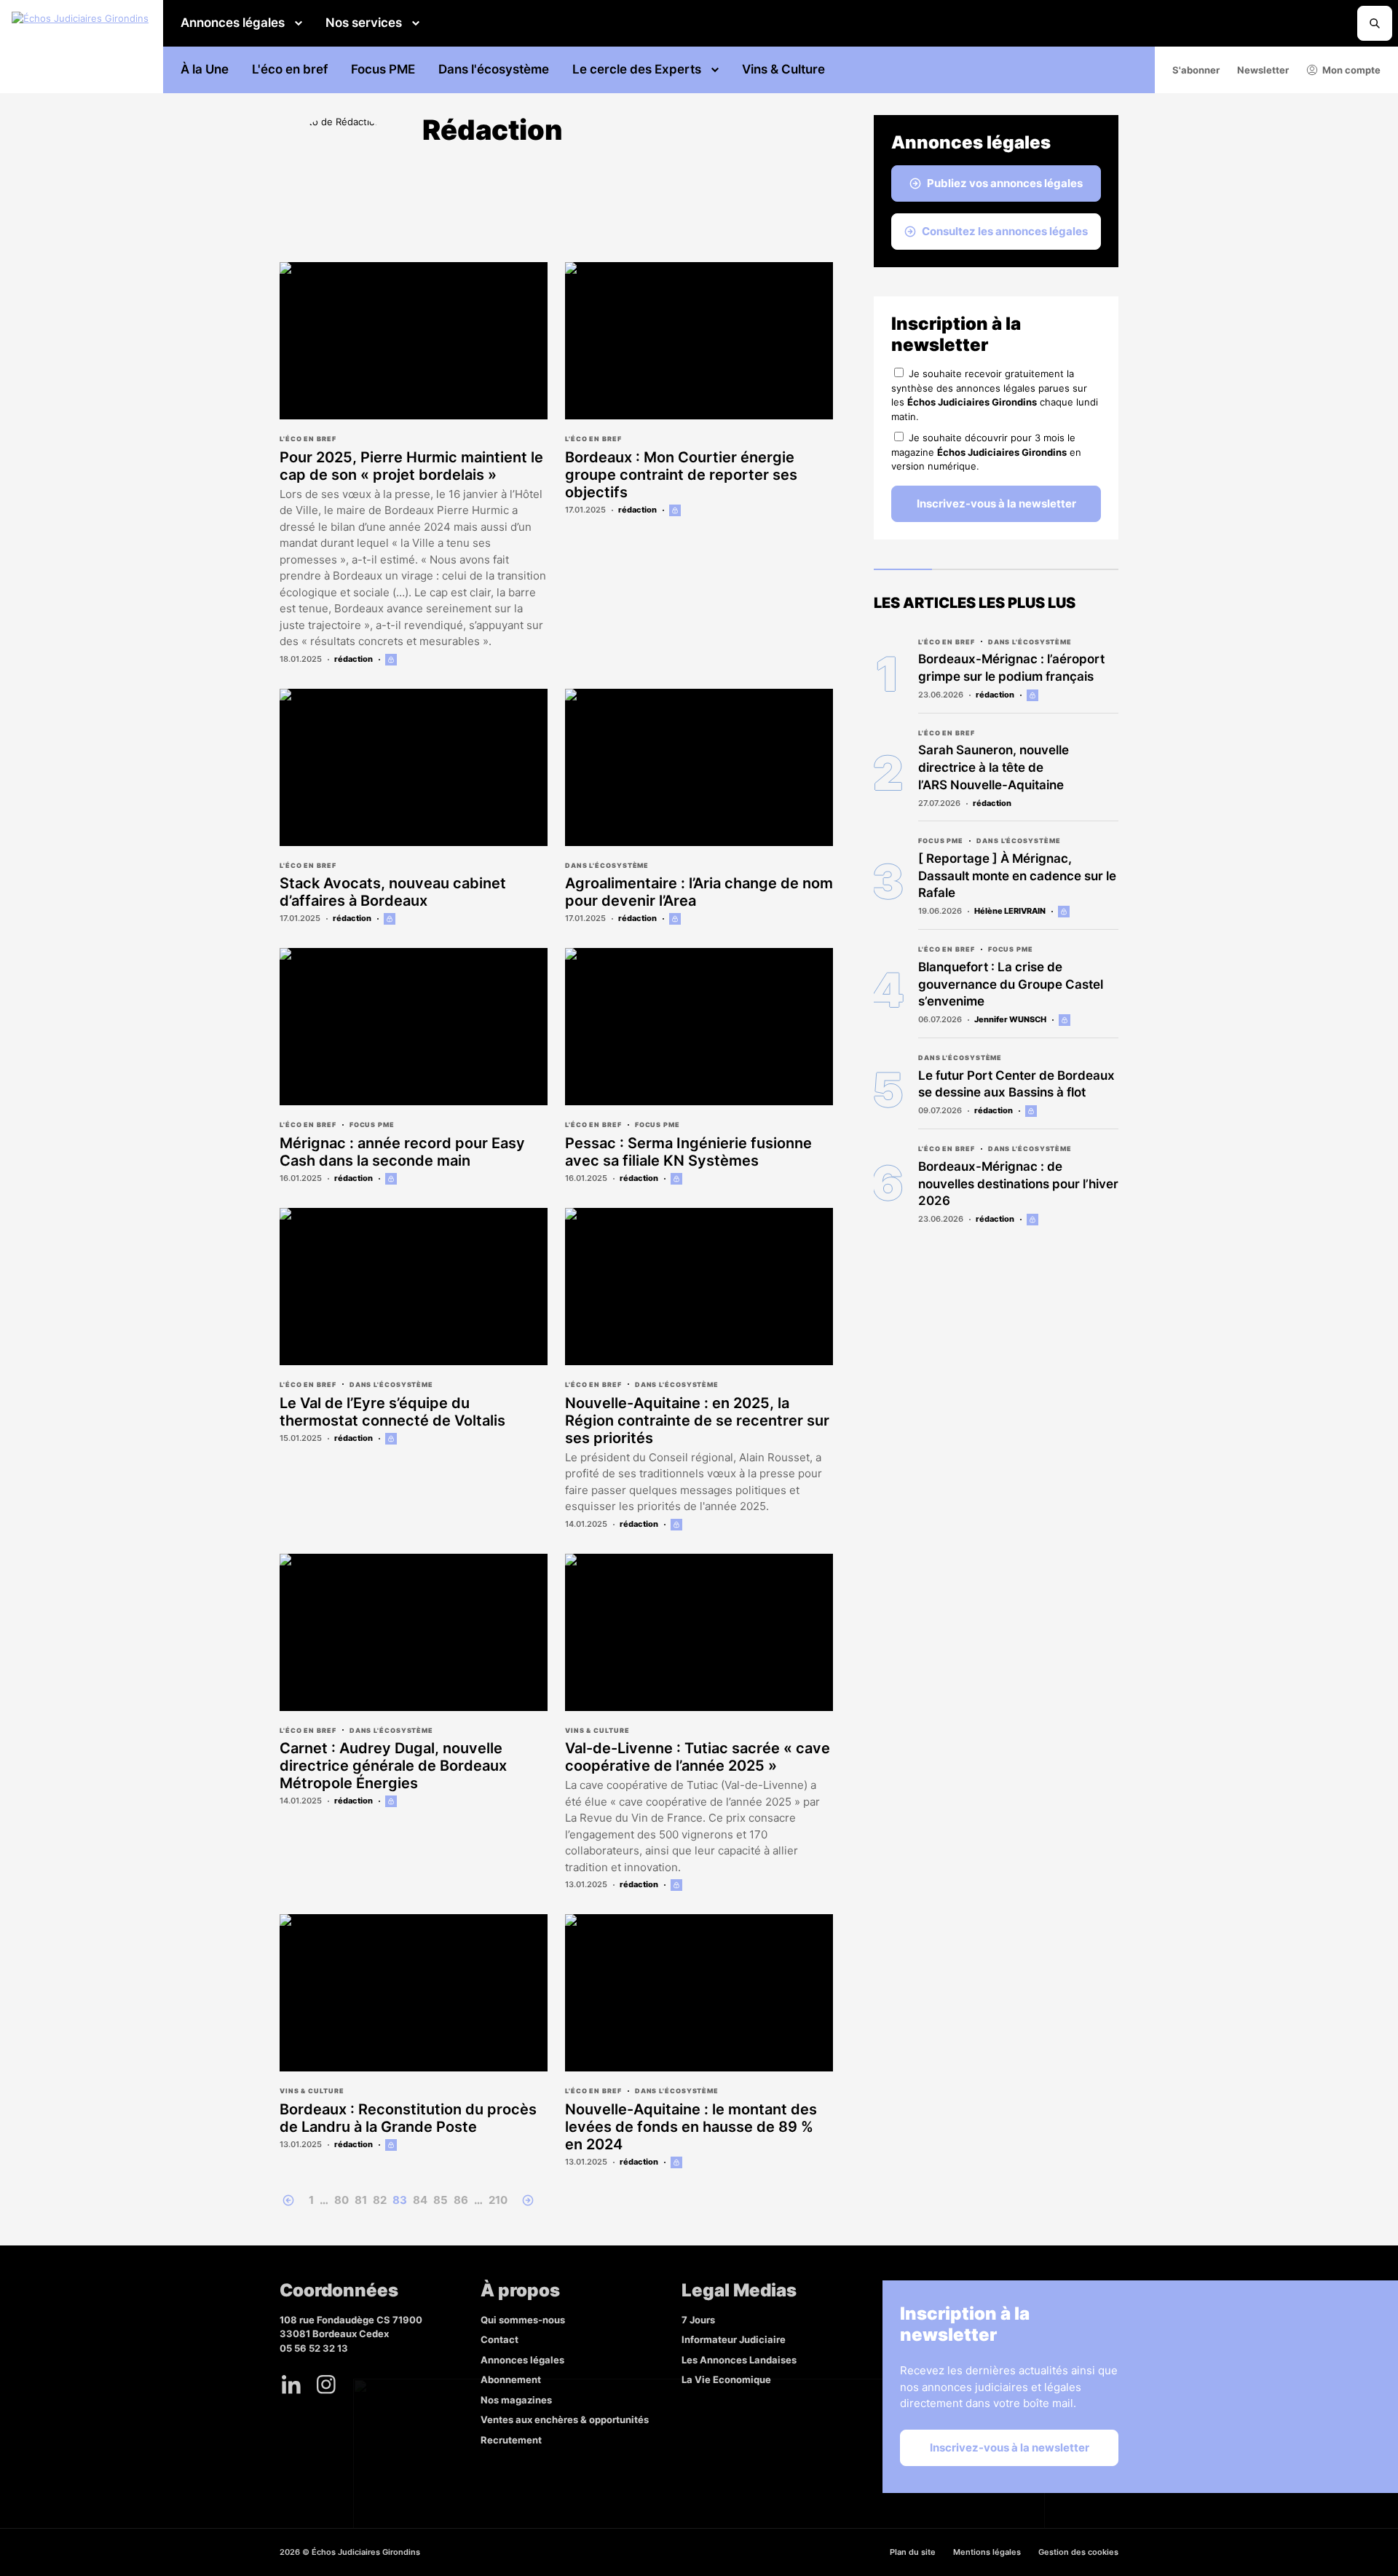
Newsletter (1263, 70)
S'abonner (1196, 70)
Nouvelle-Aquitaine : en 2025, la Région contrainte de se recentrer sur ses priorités (697, 1421)
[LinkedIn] (291, 2385)
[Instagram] (326, 2385)
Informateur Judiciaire (734, 2339)
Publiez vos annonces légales (1005, 183)
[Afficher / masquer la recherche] (1375, 23)
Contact (499, 2339)
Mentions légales (987, 2552)
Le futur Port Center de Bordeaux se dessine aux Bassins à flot (1016, 1084)
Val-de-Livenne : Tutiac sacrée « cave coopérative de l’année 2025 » (698, 1757)
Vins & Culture (783, 69)
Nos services (364, 23)
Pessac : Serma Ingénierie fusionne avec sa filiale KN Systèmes (688, 1152)
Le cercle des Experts (637, 69)
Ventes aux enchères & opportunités (565, 2419)
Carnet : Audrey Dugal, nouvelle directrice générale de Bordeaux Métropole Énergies (393, 1766)
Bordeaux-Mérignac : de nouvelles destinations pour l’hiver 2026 (1018, 1184)
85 (441, 2200)
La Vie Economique (726, 2379)
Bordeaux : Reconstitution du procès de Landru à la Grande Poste (408, 2118)
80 (341, 2200)
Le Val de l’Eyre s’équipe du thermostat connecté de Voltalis (392, 1412)
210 (498, 2200)
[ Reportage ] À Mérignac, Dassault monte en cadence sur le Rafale (1017, 876)
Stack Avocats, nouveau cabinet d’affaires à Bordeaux (393, 892)
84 (420, 2200)
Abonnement (511, 2379)
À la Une (205, 69)
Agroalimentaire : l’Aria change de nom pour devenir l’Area (699, 892)
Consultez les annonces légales (1005, 231)
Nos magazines (516, 2400)
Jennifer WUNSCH (1010, 1019)
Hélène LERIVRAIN (1010, 911)
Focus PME (383, 69)
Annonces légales (233, 23)
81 (361, 2200)
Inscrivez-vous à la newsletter (996, 503)
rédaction (354, 659)
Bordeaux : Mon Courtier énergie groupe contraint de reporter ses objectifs (681, 475)
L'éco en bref (290, 69)
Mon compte (1351, 70)
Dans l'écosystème (494, 69)
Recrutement (511, 2440)
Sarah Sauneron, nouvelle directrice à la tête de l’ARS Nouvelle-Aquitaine (994, 767)
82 (380, 2200)
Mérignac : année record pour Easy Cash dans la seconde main (402, 1152)
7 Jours (698, 2320)
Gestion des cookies (1078, 2552)
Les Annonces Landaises (739, 2360)
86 (461, 2200)
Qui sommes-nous (523, 2320)
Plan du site (913, 2552)
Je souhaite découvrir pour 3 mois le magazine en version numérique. (986, 452)
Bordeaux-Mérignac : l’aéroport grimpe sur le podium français (1011, 668)
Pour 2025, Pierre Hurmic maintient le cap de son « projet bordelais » (411, 466)
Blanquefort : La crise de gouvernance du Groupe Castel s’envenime (1011, 984)
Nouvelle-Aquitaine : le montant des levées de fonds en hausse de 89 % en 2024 (691, 2127)
